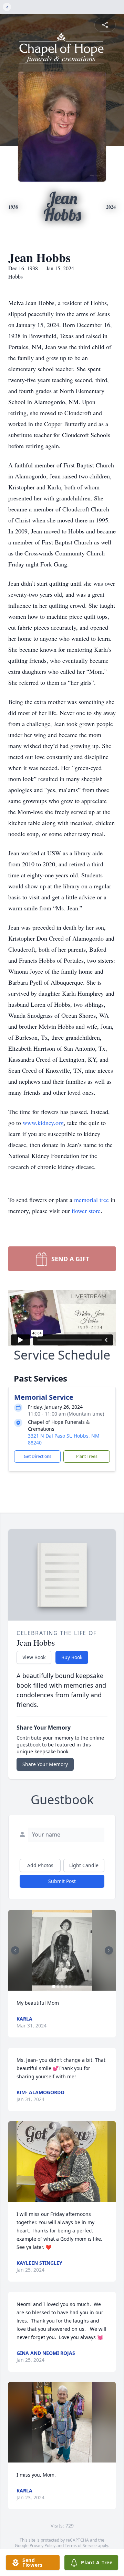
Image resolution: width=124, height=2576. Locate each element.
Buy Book (72, 1657)
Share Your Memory (45, 1764)
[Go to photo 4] (66, 1987)
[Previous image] (15, 1950)
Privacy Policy (43, 2546)
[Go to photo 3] (62, 1987)
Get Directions (38, 1456)
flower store (86, 1211)
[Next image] (109, 1950)
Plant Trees (87, 1456)
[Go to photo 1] (54, 1987)
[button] (62, 1950)
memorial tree (91, 1200)
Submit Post (62, 1881)
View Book (34, 1657)
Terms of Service (81, 2546)
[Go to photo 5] (70, 1987)
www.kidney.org (43, 1123)
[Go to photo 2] (58, 1987)
